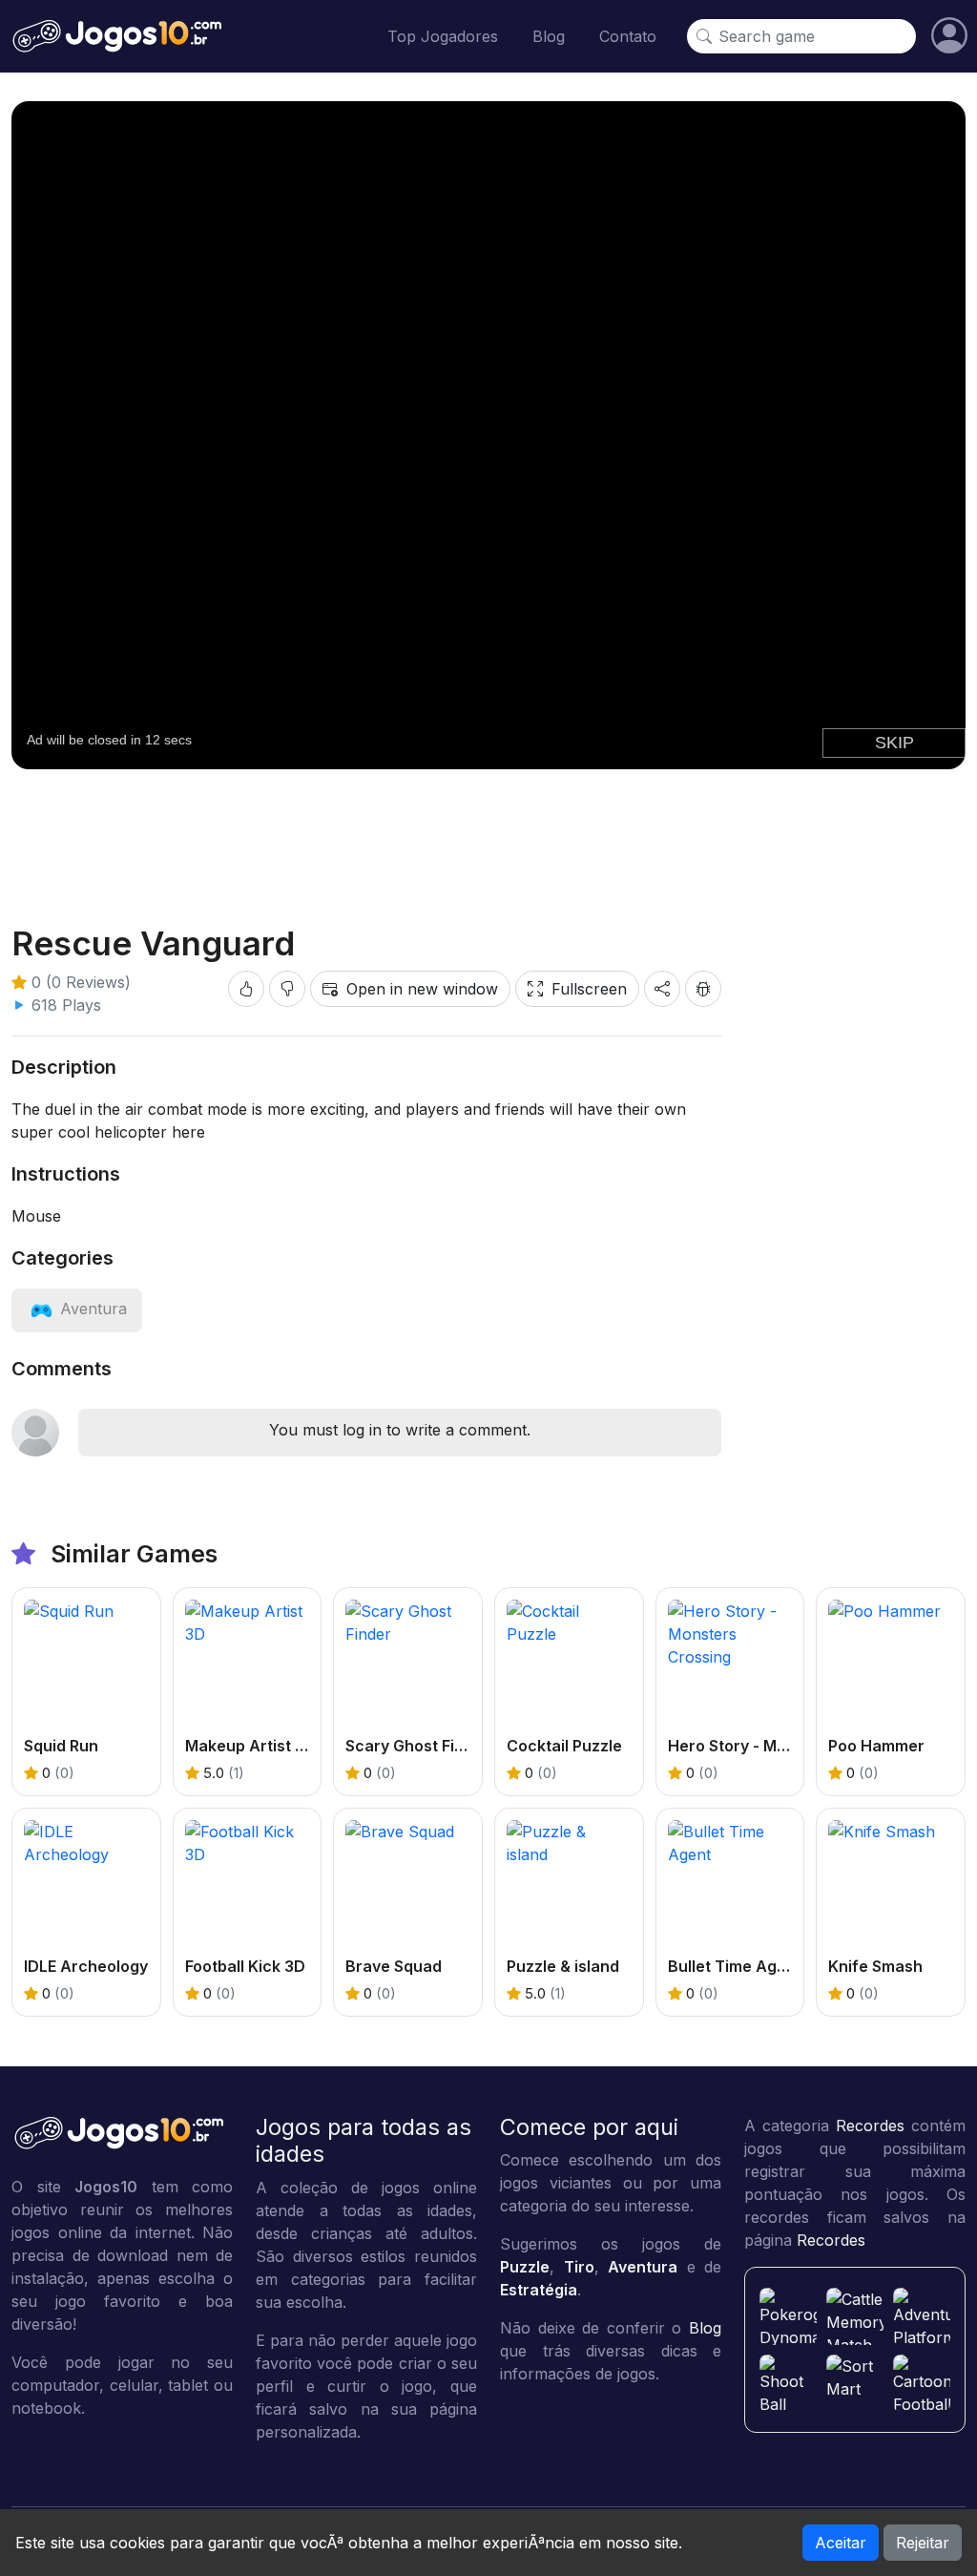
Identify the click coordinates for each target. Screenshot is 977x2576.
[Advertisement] (488, 831)
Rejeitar (923, 2543)
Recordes (870, 2126)
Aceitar (841, 2543)
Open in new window (422, 989)
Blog (549, 36)
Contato (628, 36)
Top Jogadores (443, 36)
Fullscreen (589, 989)
